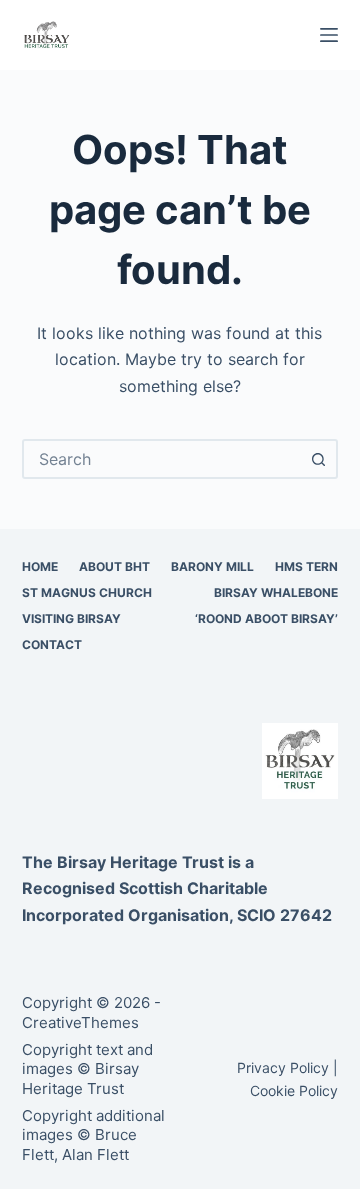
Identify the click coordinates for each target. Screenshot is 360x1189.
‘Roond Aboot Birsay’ (266, 618)
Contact (52, 644)
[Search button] (318, 459)
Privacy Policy (283, 1067)
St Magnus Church (87, 592)
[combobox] (162, 459)
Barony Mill (212, 566)
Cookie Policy (294, 1090)
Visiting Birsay (71, 618)
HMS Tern (306, 566)
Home (40, 566)
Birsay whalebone (276, 592)
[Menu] (329, 35)
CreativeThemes (80, 1022)
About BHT (114, 566)
